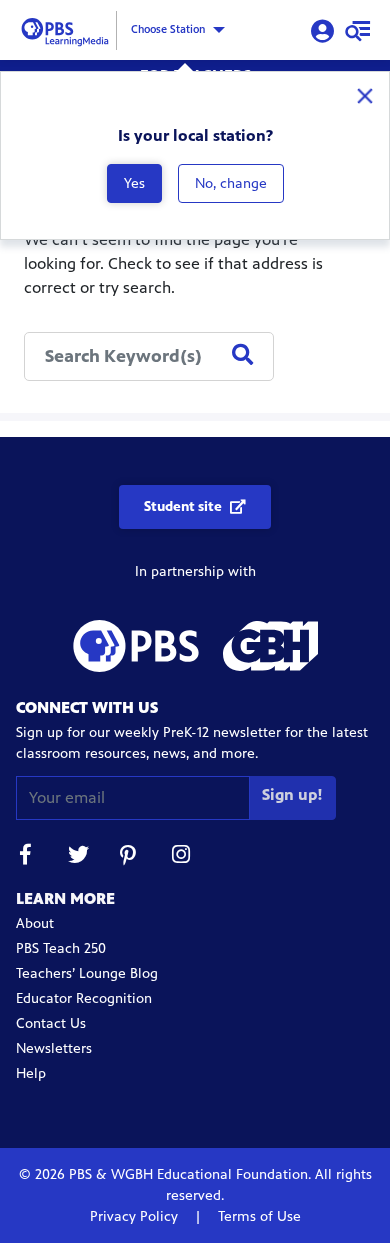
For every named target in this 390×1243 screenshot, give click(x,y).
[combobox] (149, 356)
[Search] (242, 356)
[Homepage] (68, 28)
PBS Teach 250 (61, 948)
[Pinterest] (130, 857)
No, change (231, 183)
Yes (134, 183)
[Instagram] (182, 857)
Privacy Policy (136, 1216)
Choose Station (168, 29)
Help (31, 1073)
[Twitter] (78, 857)
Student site (183, 506)
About (35, 923)
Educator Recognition (84, 998)
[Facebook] (26, 857)
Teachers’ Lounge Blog (87, 973)
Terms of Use (257, 1216)
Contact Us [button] (51, 1023)
